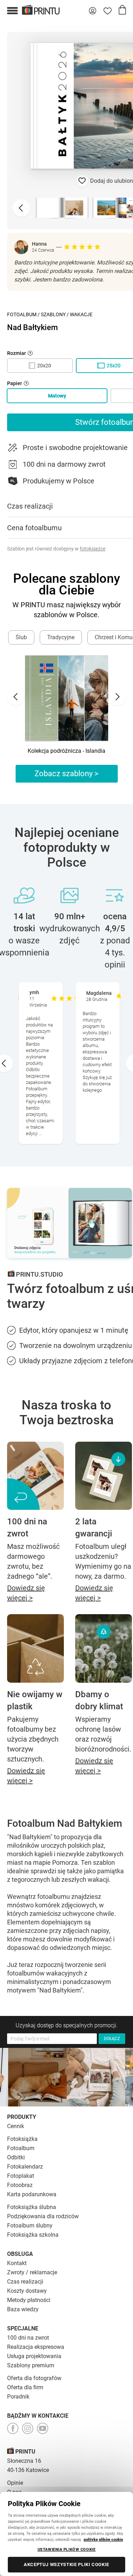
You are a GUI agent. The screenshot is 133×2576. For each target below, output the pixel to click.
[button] (12, 11)
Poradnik (18, 2397)
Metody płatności (29, 2300)
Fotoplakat (21, 2176)
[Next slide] (117, 697)
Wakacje (81, 314)
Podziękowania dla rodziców (43, 2216)
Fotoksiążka (22, 2139)
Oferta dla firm (25, 2387)
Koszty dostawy (27, 2291)
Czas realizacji (25, 2282)
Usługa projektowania (34, 2356)
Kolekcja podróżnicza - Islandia (66, 751)
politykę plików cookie (103, 2539)
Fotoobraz (20, 2185)
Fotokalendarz (25, 2167)
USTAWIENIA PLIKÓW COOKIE (67, 2549)
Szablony (53, 314)
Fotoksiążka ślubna (32, 2207)
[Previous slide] (21, 208)
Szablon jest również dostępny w (56, 549)
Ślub (21, 637)
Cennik (16, 2126)
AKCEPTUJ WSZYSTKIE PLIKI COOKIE (66, 2564)
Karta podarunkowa (32, 2194)
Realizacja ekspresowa (36, 2347)
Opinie (15, 2483)
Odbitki (16, 2157)
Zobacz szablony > (66, 774)
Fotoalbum (22, 314)
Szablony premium (31, 2365)
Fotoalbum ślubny (30, 2226)
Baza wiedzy (23, 2309)
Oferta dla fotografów (34, 2378)
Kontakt (17, 2263)
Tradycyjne (61, 637)
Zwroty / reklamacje (32, 2272)
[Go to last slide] (16, 697)
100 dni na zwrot (28, 2338)
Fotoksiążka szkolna (33, 2235)
